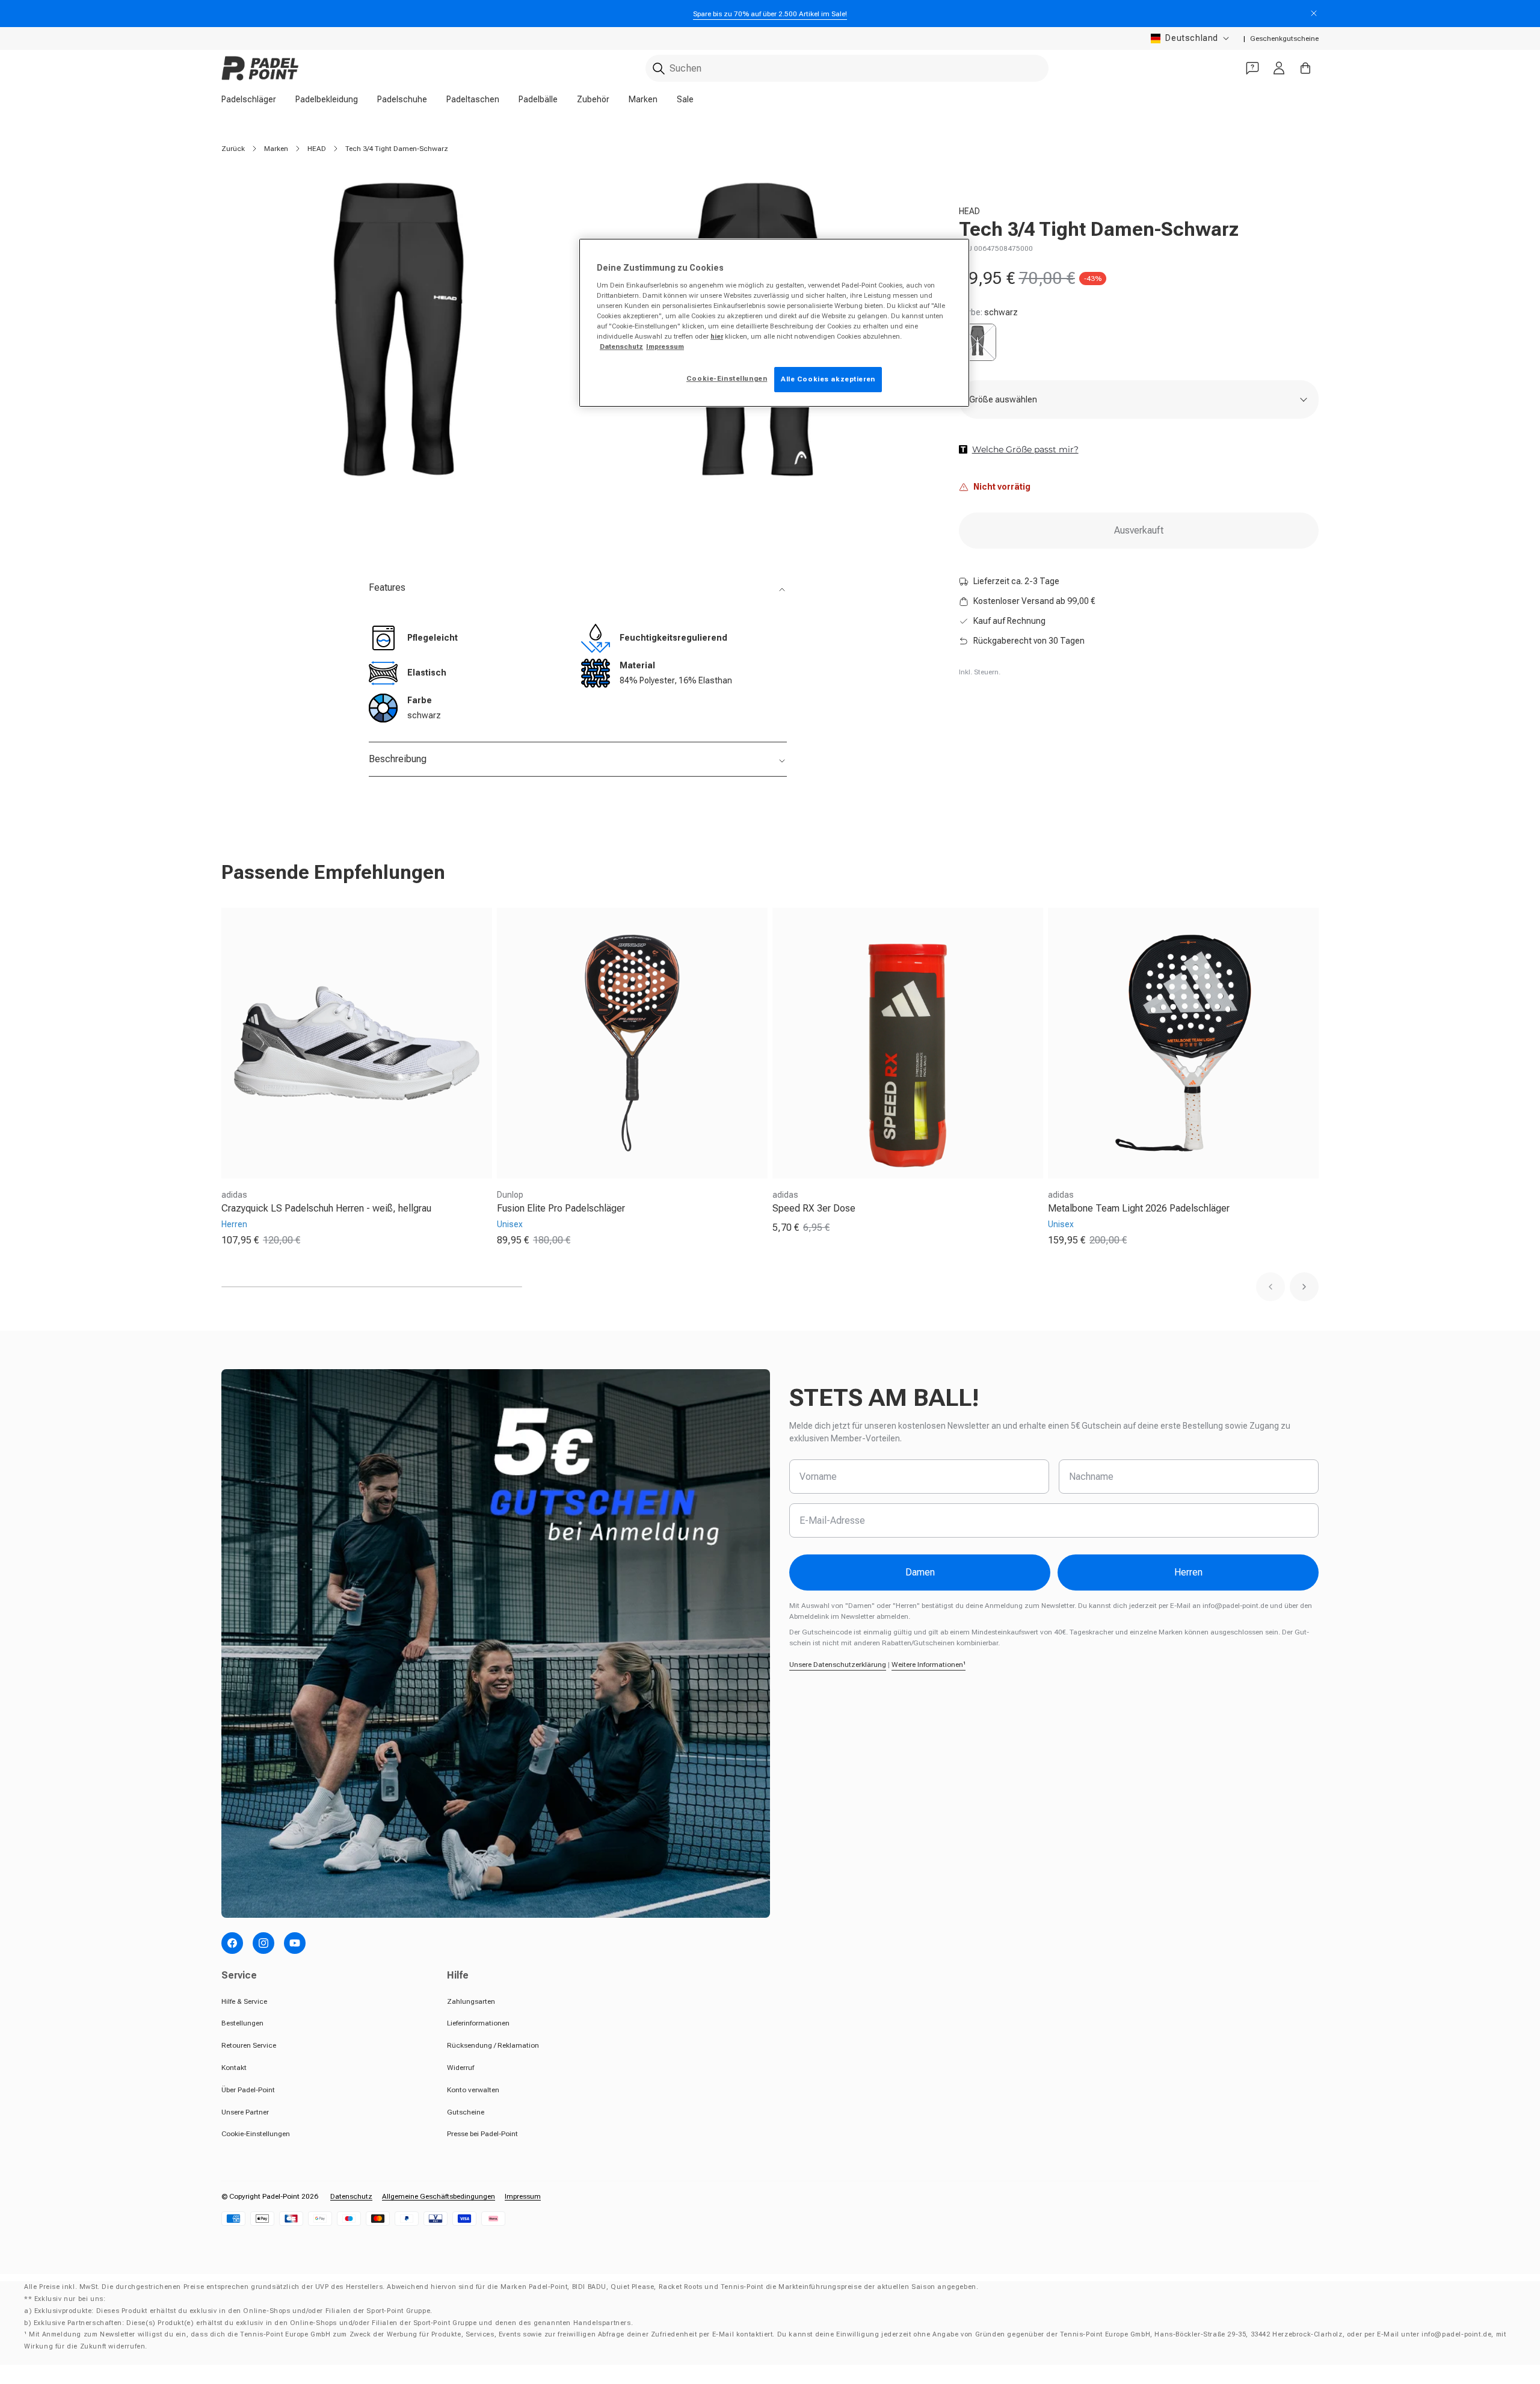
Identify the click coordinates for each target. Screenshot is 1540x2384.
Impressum (523, 2196)
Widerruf (460, 2068)
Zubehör (593, 99)
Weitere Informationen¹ (929, 1665)
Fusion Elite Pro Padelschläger (561, 1208)
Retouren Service (249, 2045)
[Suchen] (659, 69)
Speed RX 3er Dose (814, 1208)
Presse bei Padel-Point (482, 2134)
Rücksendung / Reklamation (493, 2045)
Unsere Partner (245, 2112)
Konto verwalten (473, 2090)
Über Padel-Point (248, 2090)
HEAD (317, 149)
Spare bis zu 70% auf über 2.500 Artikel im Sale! (770, 14)
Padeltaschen (473, 99)
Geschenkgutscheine (1284, 39)
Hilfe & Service (244, 2001)
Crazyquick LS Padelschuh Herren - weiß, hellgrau (326, 1208)
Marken (643, 99)
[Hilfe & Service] (1252, 68)
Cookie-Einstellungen (256, 2134)
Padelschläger (249, 99)
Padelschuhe (402, 99)
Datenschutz (351, 2196)
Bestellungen (242, 2023)
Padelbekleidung (327, 99)
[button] (1270, 1287)
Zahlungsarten (471, 2001)
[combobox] (847, 68)
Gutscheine (466, 2112)
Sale (685, 99)
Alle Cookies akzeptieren (828, 379)
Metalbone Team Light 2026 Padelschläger (1139, 1208)
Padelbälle (538, 99)
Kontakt (234, 2068)
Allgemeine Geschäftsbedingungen (439, 2196)
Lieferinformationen (478, 2023)
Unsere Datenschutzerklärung (838, 1665)
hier (717, 336)
